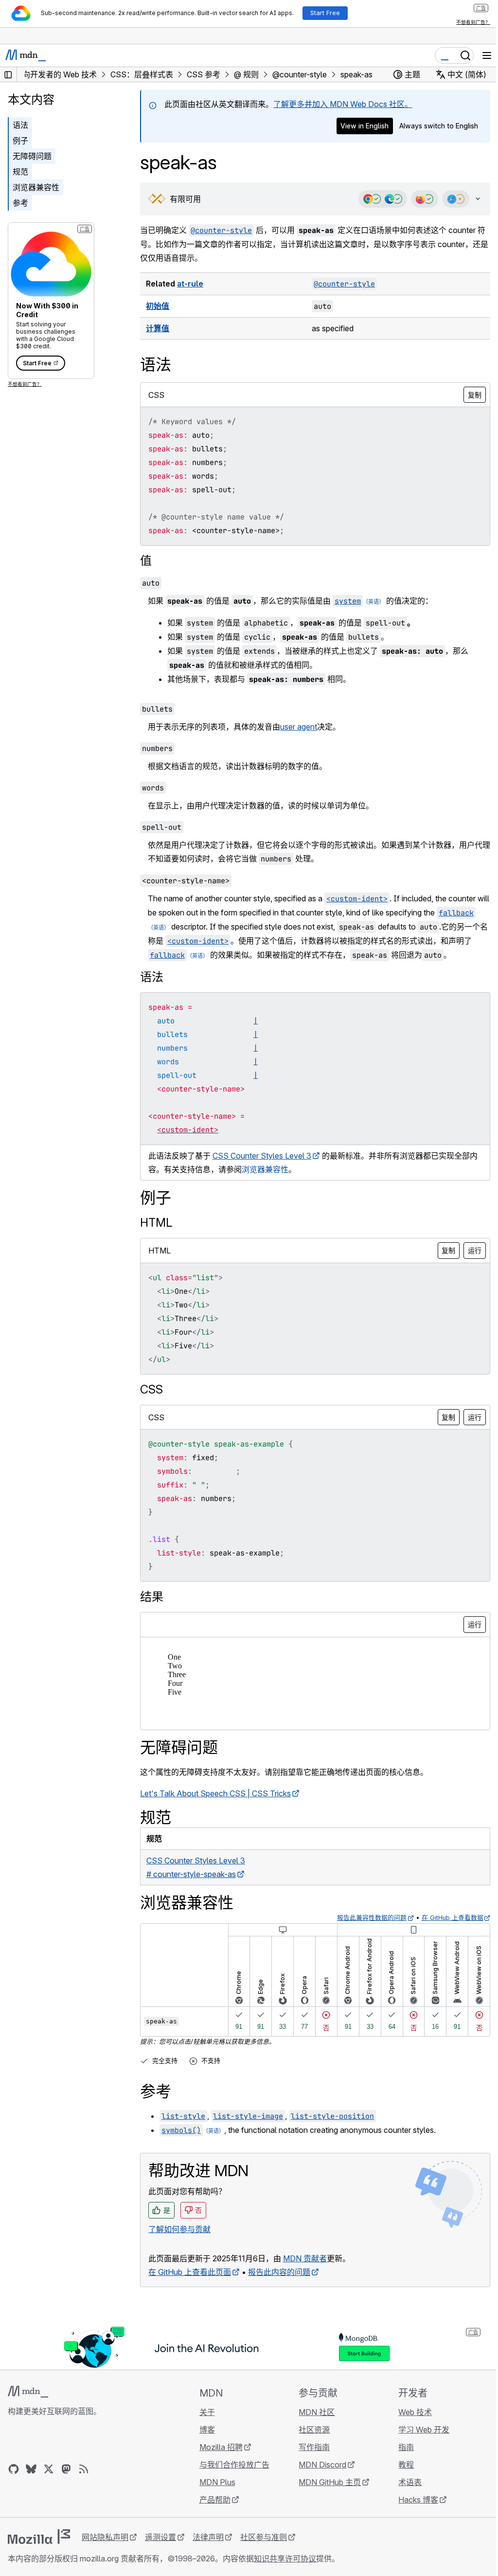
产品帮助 (212, 2513)
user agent (299, 727)
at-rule (190, 284)
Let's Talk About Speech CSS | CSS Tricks (215, 1807)
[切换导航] (487, 55)
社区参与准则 (264, 2551)
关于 (204, 2426)
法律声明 (208, 2551)
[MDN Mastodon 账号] (66, 2483)
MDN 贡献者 (305, 2272)
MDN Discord (318, 2478)
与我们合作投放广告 (231, 2478)
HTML (156, 1236)
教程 (400, 2478)
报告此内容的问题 (279, 2286)
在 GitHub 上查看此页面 (190, 2286)
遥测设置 (160, 2551)
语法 (20, 125)
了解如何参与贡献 (179, 2243)
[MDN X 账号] (49, 2483)
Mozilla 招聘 (218, 2461)
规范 (20, 172)
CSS (151, 1403)
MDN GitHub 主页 (325, 2496)
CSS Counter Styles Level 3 (262, 1169)
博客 (204, 2443)
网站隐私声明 (105, 2551)
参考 (20, 203)
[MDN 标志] (28, 2405)
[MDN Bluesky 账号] (31, 2483)
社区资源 (310, 2443)
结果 (152, 1610)
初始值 (158, 306)
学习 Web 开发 (418, 2443)
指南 (400, 2461)
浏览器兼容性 (36, 187)
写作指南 (310, 2461)
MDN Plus (214, 2496)
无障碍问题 (32, 156)
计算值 (158, 328)
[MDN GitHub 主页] (14, 2483)
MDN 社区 (312, 2426)
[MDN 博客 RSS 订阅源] (84, 2483)
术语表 (404, 2496)
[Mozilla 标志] (39, 2550)
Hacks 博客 (412, 2513)
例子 (20, 141)
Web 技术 (409, 2426)
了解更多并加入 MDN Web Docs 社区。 (343, 104)
